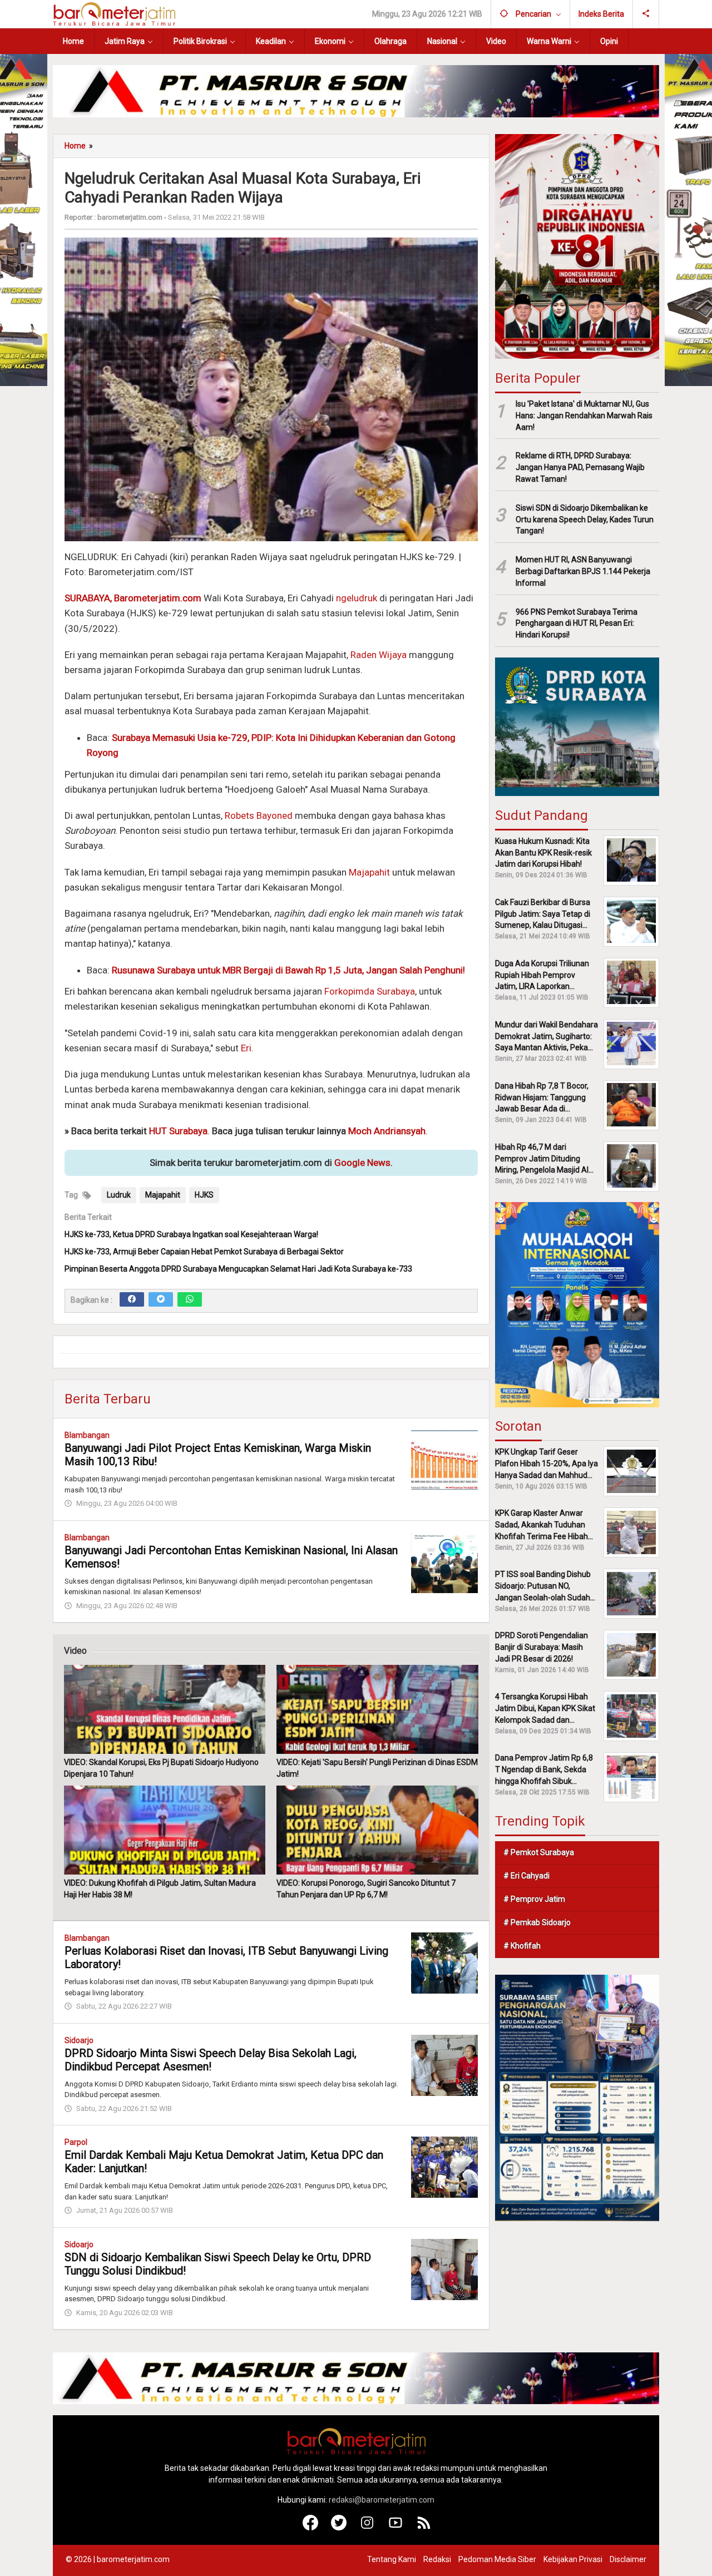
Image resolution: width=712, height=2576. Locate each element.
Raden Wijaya (379, 655)
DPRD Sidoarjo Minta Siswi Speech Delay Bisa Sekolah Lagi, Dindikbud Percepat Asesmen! (211, 2060)
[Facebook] (132, 1299)
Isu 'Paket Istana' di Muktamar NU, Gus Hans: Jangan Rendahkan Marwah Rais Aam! (584, 415)
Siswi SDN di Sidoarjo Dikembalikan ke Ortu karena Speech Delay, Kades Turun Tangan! (585, 519)
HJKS (204, 1195)
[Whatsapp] (190, 1299)
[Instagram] (367, 2528)
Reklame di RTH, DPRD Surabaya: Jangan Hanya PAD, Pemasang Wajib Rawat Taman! (580, 467)
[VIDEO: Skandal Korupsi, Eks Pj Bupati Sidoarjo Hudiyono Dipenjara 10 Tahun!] (165, 1709)
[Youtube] (396, 2528)
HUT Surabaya (178, 1131)
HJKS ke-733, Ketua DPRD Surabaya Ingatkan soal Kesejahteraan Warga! (191, 1234)
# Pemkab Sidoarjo (537, 1922)
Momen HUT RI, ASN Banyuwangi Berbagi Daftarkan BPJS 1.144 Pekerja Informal (583, 571)
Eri (246, 1048)
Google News (362, 1163)
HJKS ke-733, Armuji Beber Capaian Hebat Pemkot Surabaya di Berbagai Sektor (204, 1252)
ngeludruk (357, 598)
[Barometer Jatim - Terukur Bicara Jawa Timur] (114, 13)
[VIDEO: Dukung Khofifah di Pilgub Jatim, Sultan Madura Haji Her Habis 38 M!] (165, 1830)
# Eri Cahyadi (526, 1876)
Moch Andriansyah (387, 1131)
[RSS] (424, 2528)
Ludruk (119, 1195)
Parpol (76, 2142)
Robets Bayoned (259, 815)
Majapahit (369, 872)
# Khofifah (522, 1946)
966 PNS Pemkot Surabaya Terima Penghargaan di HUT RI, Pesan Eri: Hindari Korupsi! (577, 623)
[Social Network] (646, 14)
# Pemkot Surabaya (539, 1852)
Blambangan (87, 1435)
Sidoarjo (79, 2040)
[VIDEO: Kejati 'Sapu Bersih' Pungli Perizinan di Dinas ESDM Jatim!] (377, 1709)
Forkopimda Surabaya (370, 991)
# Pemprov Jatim (534, 1899)
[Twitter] (161, 1299)
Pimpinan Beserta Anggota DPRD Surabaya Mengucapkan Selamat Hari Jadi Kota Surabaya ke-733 (238, 1269)
